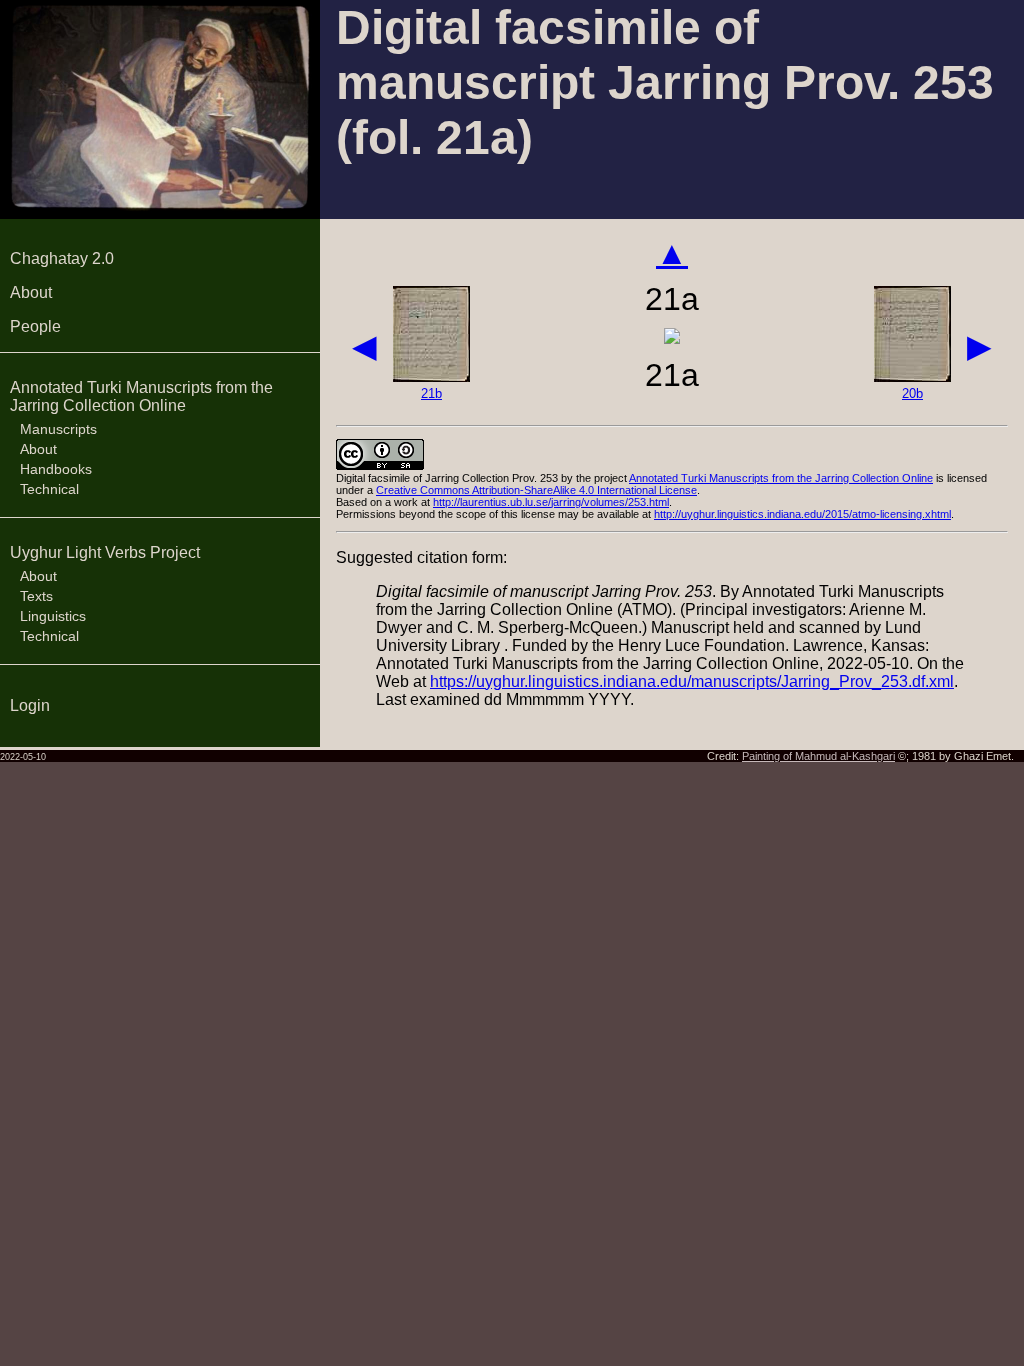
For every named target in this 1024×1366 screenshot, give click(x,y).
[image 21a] (672, 338)
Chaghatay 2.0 (62, 258)
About (31, 292)
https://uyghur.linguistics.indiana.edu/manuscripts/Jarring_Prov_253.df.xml (692, 681)
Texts (36, 596)
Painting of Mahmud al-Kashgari (818, 756)
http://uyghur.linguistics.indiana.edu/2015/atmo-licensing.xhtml (802, 514)
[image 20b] (912, 376)
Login (30, 705)
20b (912, 393)
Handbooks (56, 469)
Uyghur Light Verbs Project (105, 552)
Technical (49, 489)
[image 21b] (431, 376)
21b (431, 393)
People (35, 326)
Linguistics (53, 616)
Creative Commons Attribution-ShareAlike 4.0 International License (536, 490)
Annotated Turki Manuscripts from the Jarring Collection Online (141, 396)
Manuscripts (58, 429)
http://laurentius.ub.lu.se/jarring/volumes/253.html (551, 502)
